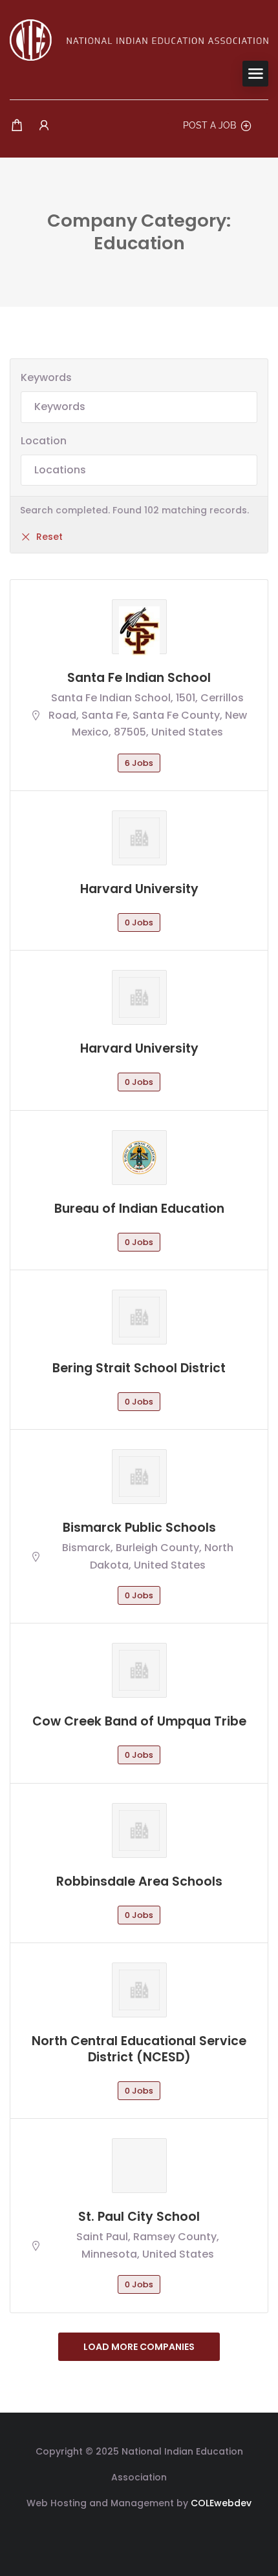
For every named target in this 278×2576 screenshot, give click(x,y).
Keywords (46, 377)
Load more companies (139, 2347)
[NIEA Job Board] (139, 39)
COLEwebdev (221, 2503)
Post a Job (209, 125)
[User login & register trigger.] (44, 126)
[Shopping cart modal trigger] (17, 126)
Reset (49, 537)
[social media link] (139, 2534)
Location (44, 441)
